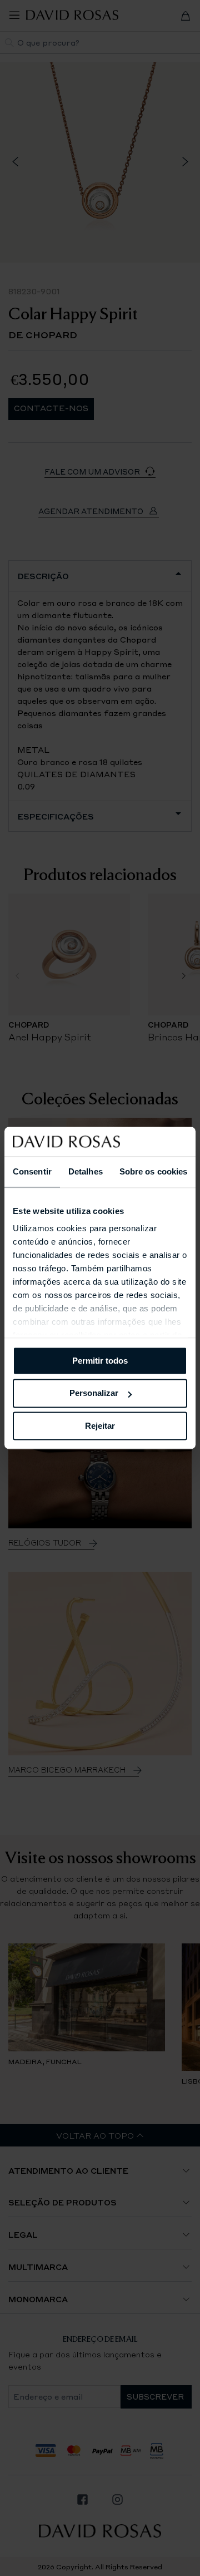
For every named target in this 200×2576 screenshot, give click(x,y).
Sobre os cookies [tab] (154, 1171)
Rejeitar (100, 1426)
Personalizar (94, 1393)
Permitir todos (100, 1361)
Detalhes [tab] (86, 1171)
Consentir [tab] (32, 1171)
